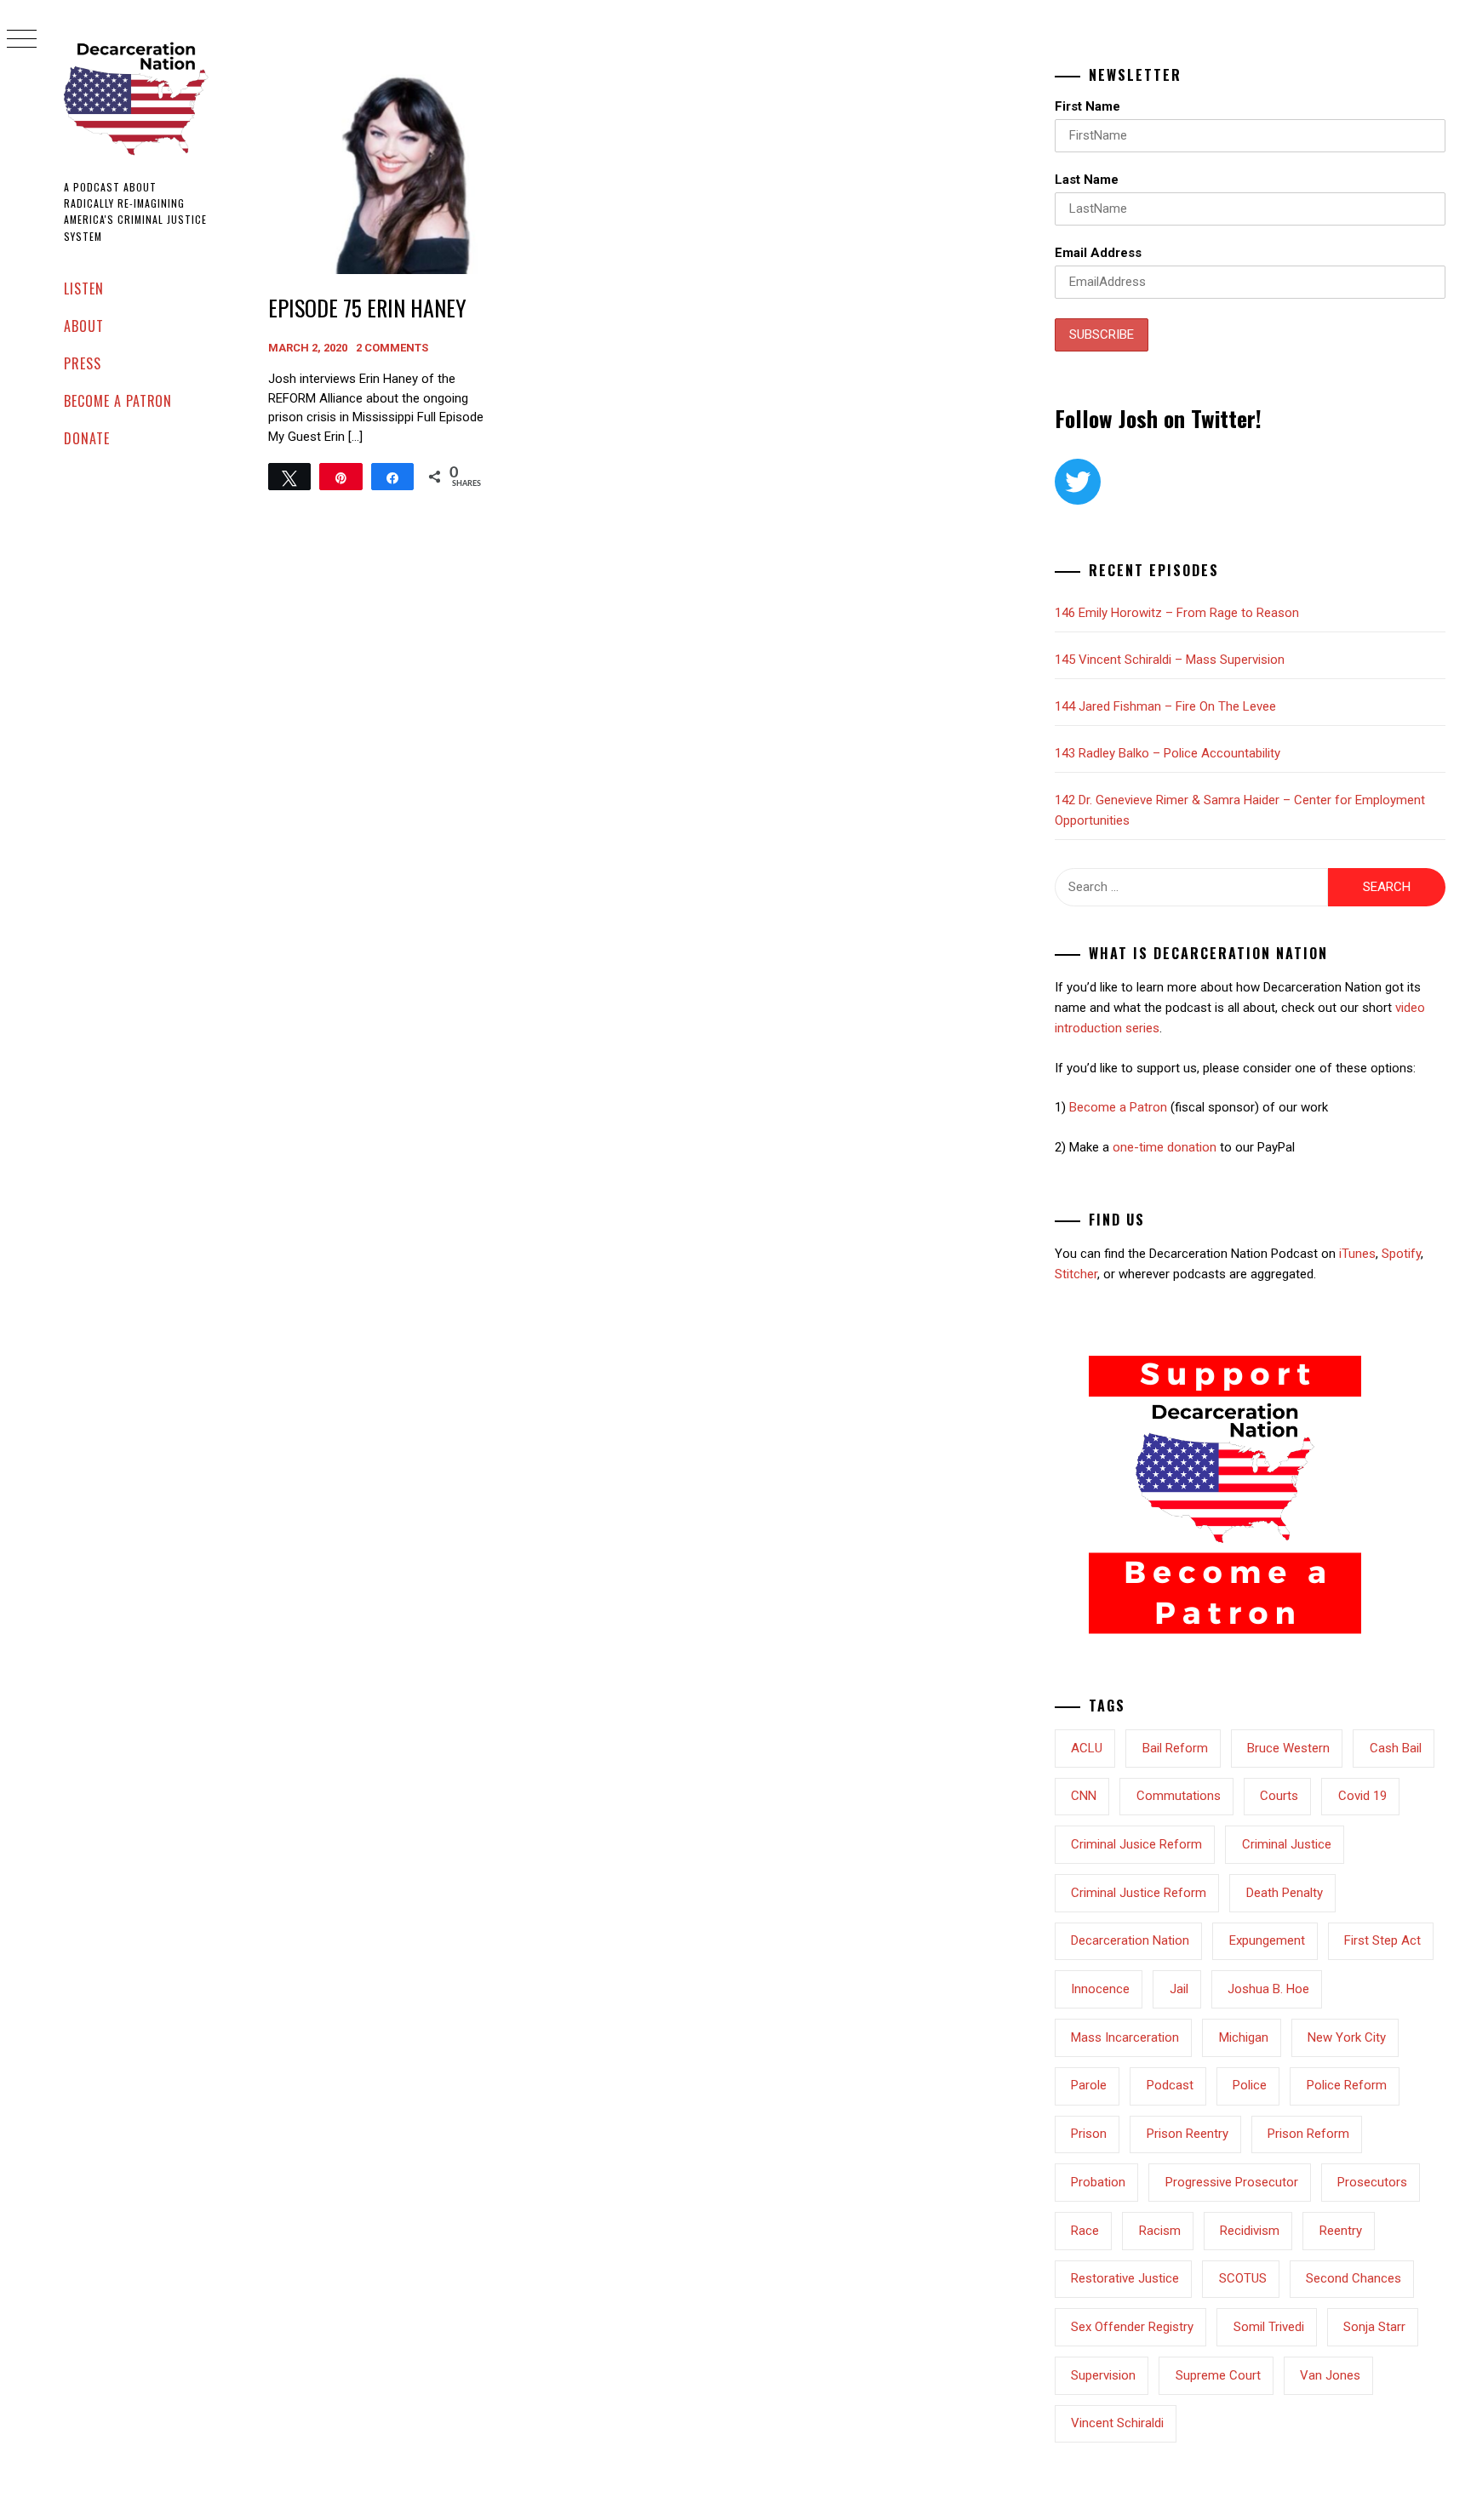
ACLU (1087, 1748)
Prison (1089, 2134)
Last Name (1087, 180)
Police (1250, 2085)
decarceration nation (1130, 1940)
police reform (1347, 2085)
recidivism (1250, 2231)
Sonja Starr (1374, 2327)
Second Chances (1354, 2278)
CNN (1084, 1796)
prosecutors (1372, 2182)
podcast (1170, 2085)
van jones (1330, 2375)
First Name (1088, 106)
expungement (1267, 1940)
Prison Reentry (1188, 2134)
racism (1160, 2231)
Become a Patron (118, 401)
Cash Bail (1396, 1748)
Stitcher (1076, 1274)
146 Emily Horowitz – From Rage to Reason (1177, 613)
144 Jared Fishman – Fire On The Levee (1165, 706)
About (84, 326)
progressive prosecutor (1232, 2182)
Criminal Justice (1287, 1844)
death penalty (1285, 1893)
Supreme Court (1218, 2375)
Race (1085, 2231)
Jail (1179, 1989)
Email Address (1098, 253)
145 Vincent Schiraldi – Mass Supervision (1170, 660)
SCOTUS (1243, 2278)
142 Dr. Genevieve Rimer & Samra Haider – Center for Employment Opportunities (1240, 810)
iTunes (1357, 1254)
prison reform (1308, 2134)
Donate (87, 438)
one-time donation (1165, 1147)
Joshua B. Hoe (1268, 1989)
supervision (1103, 2375)
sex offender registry (1132, 2327)
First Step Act (1382, 1940)
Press (83, 363)
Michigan (1244, 2037)
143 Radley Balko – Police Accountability (1168, 753)
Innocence (1100, 1989)
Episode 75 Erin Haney (367, 308)
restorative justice (1125, 2278)
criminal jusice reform (1136, 1844)
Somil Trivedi (1269, 2327)
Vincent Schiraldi (1117, 2423)
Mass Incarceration (1125, 2037)
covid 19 (1362, 1796)
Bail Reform (1175, 1748)
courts (1279, 1796)
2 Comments (392, 348)
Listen (84, 289)
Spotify (1401, 1254)
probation (1098, 2182)
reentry (1341, 2231)
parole (1089, 2085)
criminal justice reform (1139, 1893)
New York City (1347, 2037)
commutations (1179, 1796)
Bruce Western (1288, 1748)
